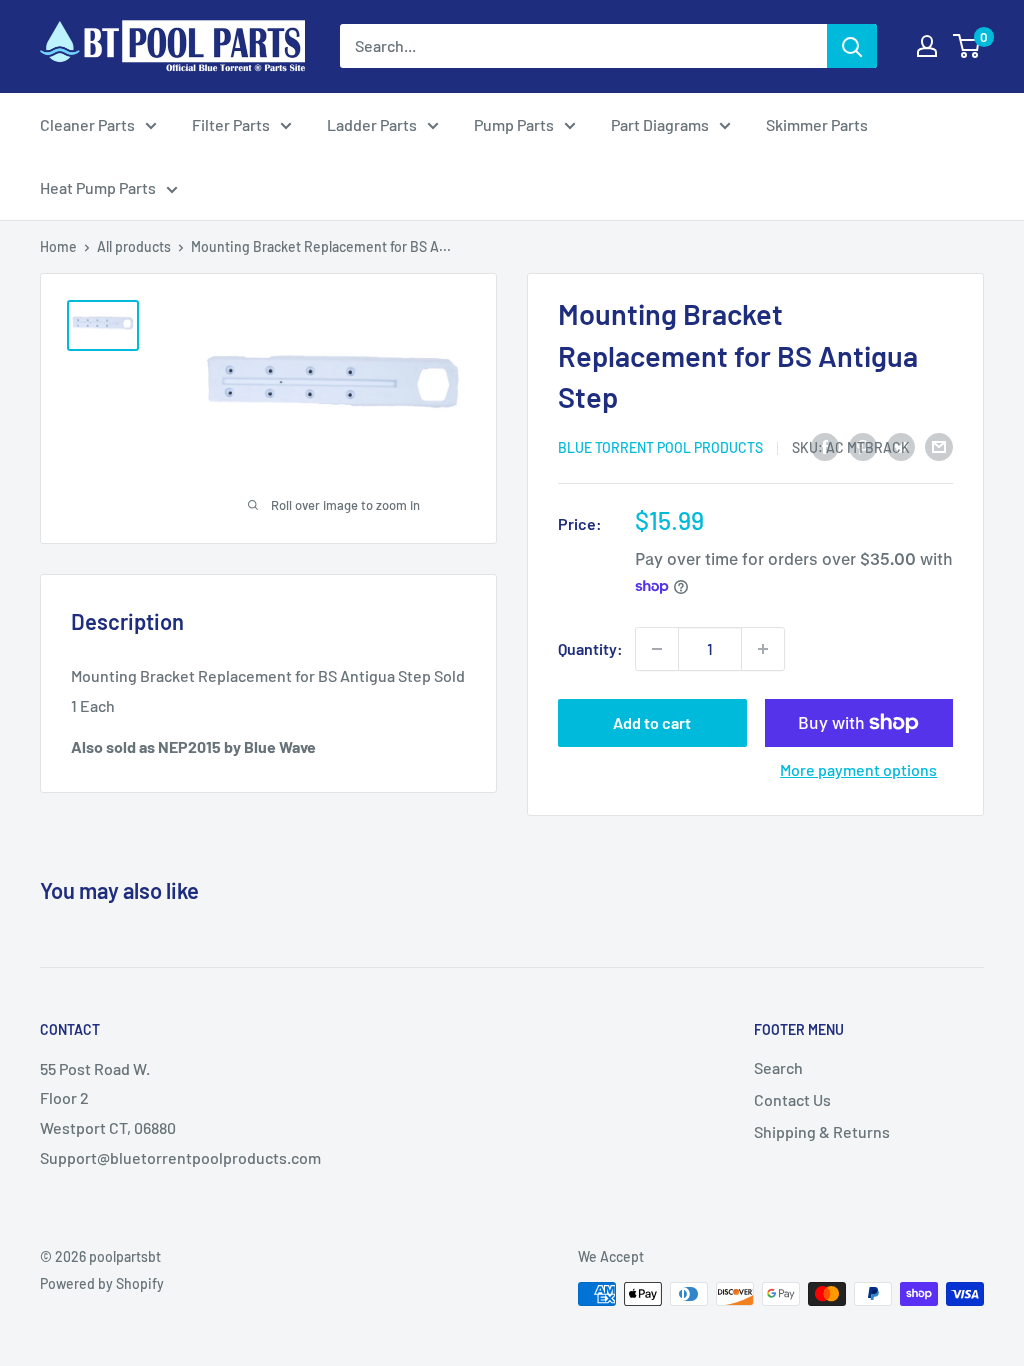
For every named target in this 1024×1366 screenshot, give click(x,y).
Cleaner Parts (87, 124)
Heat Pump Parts (98, 187)
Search (778, 1067)
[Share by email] (939, 445)
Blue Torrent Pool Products (660, 447)
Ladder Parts (372, 124)
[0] (967, 46)
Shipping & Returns (822, 1131)
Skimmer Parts (817, 124)
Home (58, 246)
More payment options (858, 769)
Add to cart (652, 722)
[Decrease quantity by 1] (657, 649)
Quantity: (590, 648)
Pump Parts (514, 124)
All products (134, 246)
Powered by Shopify (102, 1283)
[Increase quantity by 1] (763, 649)
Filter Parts (231, 124)
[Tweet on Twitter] (901, 445)
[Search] (852, 46)
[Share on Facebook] (825, 445)
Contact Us (792, 1099)
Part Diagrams (660, 124)
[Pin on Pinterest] (863, 445)
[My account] (927, 46)
